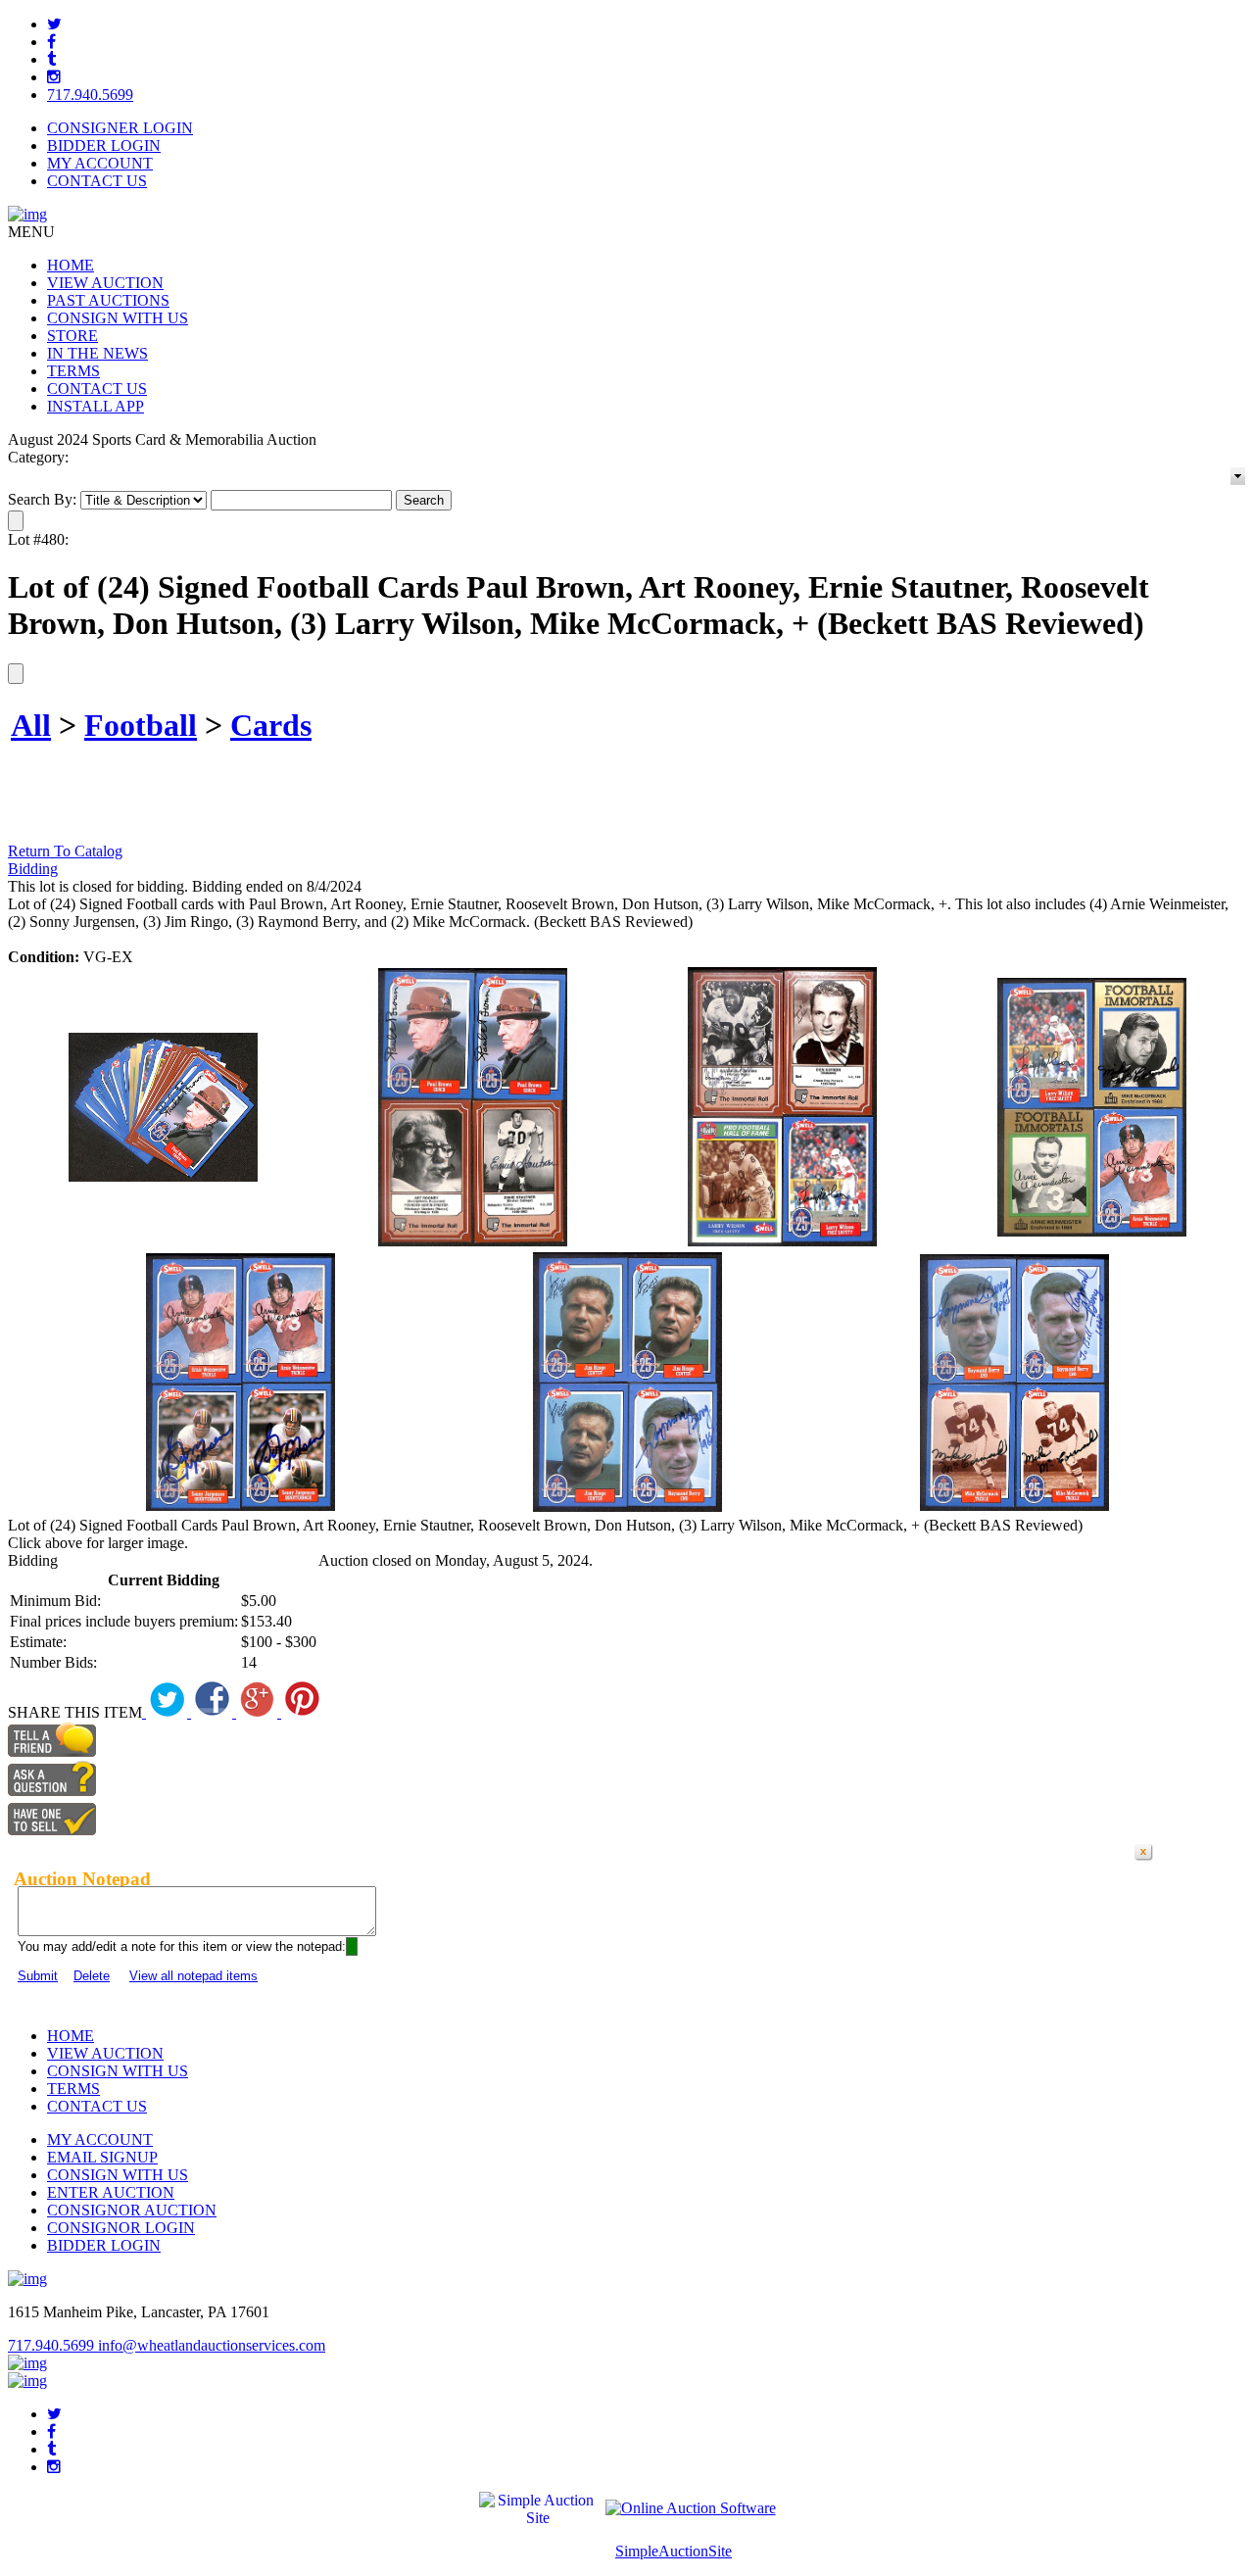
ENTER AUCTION (111, 2192)
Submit (38, 1976)
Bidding (33, 869)
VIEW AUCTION (105, 283)
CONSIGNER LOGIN (120, 128)
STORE (72, 336)
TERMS (73, 371)
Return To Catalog (65, 851)
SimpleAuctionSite (674, 2551)
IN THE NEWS (97, 353)
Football (141, 725)
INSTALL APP (96, 406)
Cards (271, 725)
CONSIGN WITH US (118, 318)
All (31, 725)
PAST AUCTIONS (108, 300)
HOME (71, 265)
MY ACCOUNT (100, 163)
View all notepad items (193, 1976)
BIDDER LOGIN (104, 146)
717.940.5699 (90, 95)
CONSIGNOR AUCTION (132, 2210)
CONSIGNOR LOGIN (121, 2228)
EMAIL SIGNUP (102, 2157)
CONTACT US (97, 181)
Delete (92, 1976)
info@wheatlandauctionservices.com (212, 2345)
